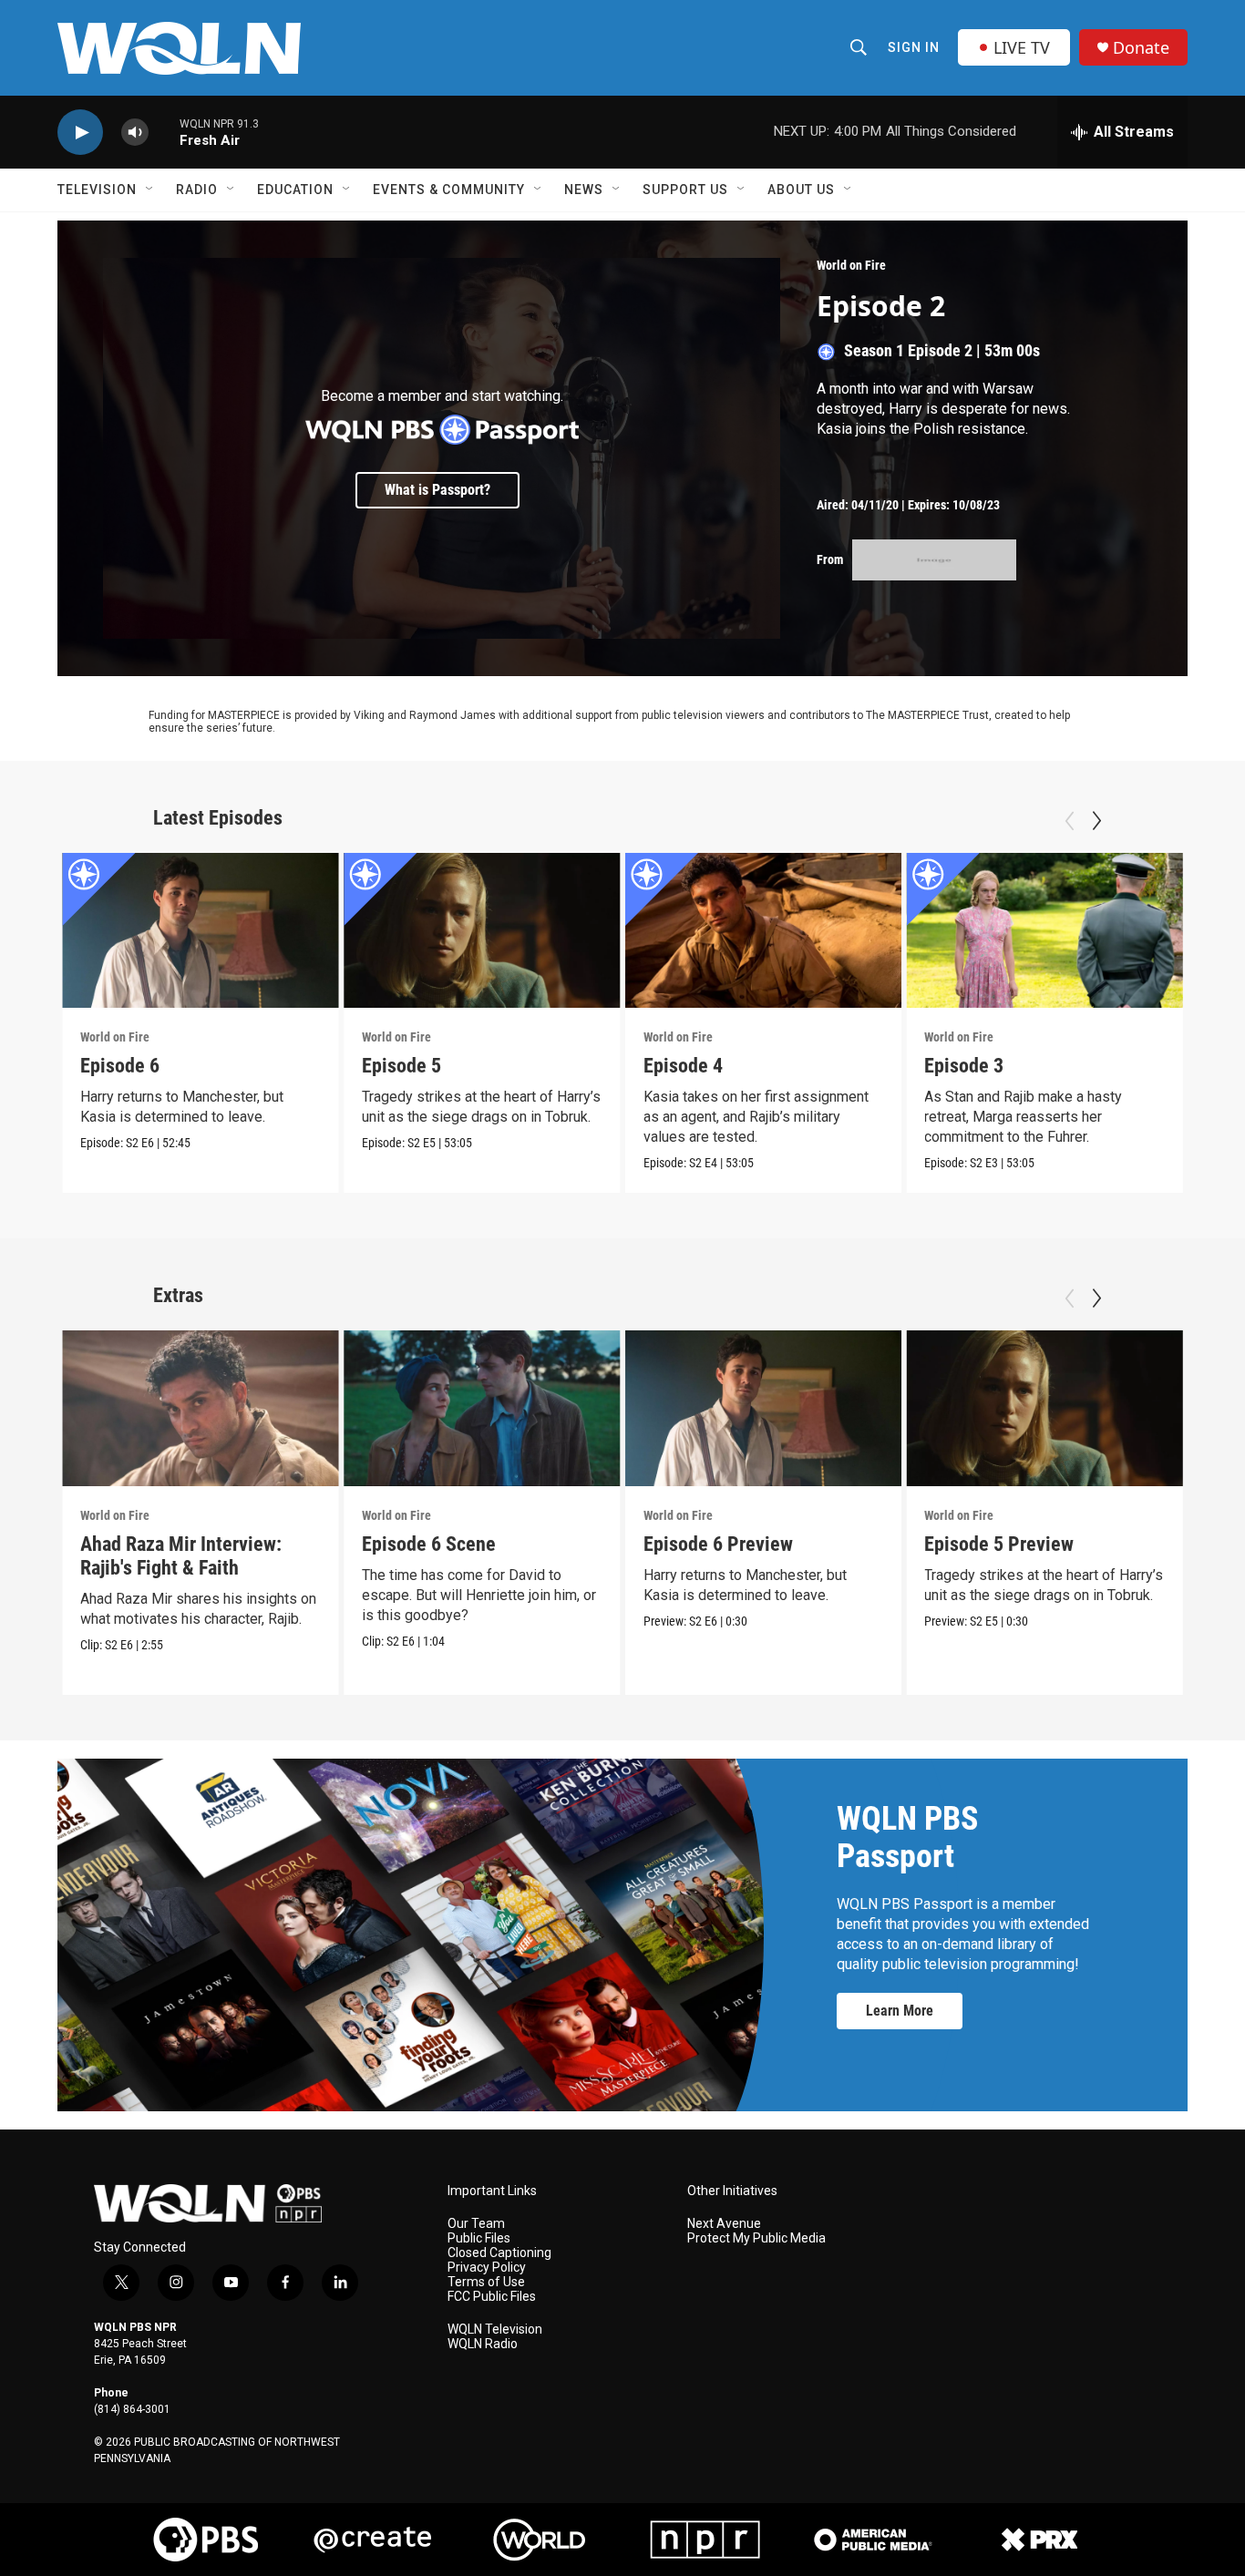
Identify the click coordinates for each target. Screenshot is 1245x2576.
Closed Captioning (499, 2253)
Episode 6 (120, 1066)
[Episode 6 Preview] (764, 1408)
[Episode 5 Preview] (1044, 1408)
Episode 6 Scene (429, 1544)
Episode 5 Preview (999, 1544)
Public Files (479, 2238)
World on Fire (851, 265)
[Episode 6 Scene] (482, 1408)
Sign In (914, 47)
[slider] (164, 132)
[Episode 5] (482, 931)
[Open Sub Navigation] (150, 190)
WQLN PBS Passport (907, 1837)
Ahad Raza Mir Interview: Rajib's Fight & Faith (181, 1556)
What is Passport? (437, 490)
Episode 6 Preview (718, 1544)
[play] (80, 133)
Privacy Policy (487, 2268)
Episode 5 (401, 1066)
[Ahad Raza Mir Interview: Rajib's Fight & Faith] (201, 1408)
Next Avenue (724, 2224)
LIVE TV (1022, 47)
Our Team (476, 2224)
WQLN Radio (483, 2344)
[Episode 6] (201, 931)
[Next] (1096, 821)
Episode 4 (683, 1066)
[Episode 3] (1044, 931)
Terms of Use (486, 2282)
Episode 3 (964, 1066)
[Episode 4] (764, 931)
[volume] (135, 133)
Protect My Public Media (756, 2238)
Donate (1141, 48)
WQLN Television (495, 2330)
